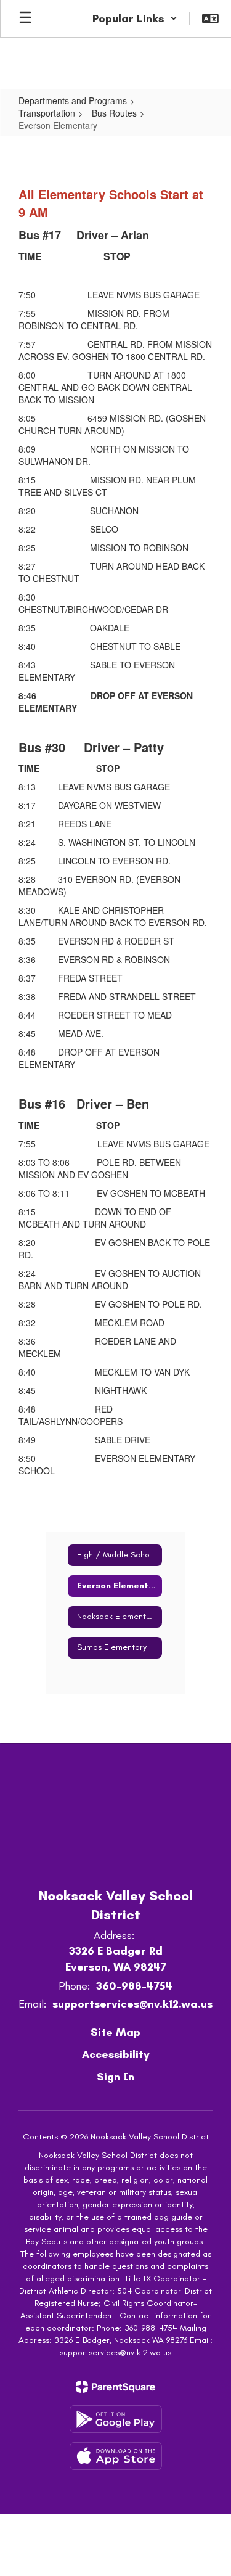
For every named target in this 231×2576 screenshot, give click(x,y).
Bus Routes (114, 113)
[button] (135, 18)
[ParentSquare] (115, 2387)
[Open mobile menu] (25, 18)
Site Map (115, 2032)
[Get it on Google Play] (116, 2419)
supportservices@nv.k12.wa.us (132, 2004)
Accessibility (116, 2054)
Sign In (115, 2077)
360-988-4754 (134, 1986)
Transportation (47, 113)
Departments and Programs (73, 100)
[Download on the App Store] (116, 2456)
